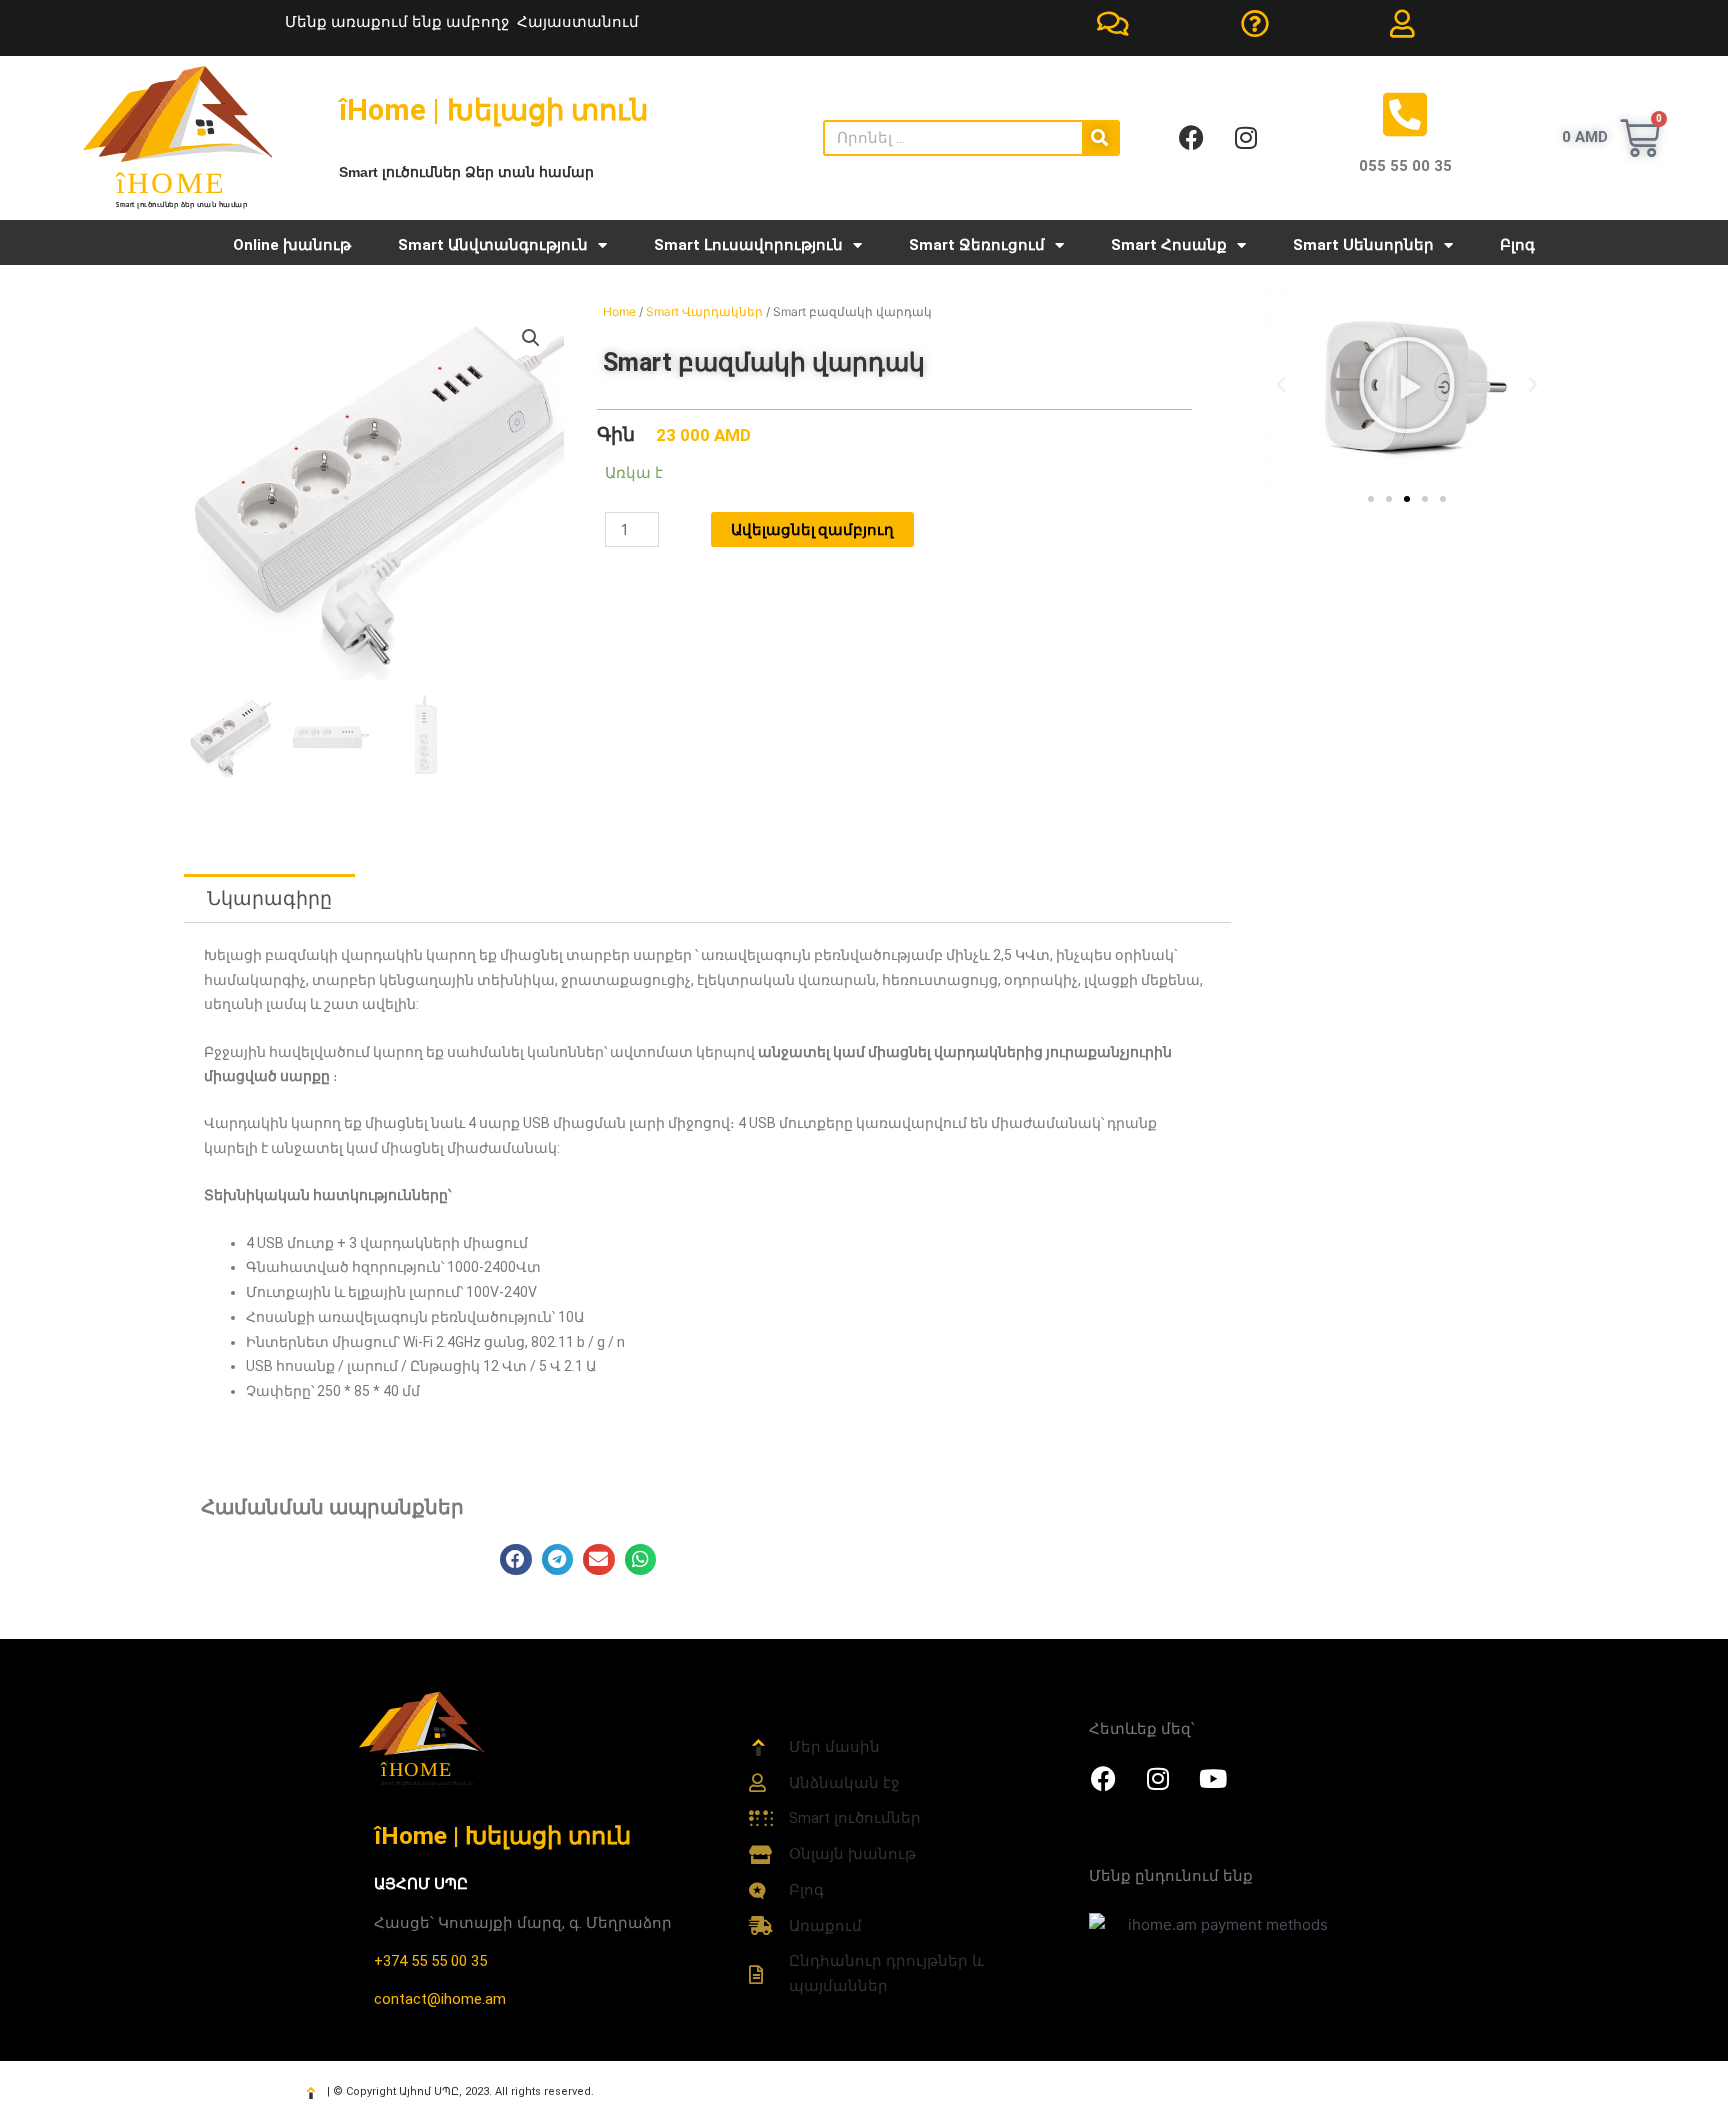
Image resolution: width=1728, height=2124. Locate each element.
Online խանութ (292, 245)
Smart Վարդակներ (704, 311)
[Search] (1100, 138)
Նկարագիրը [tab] (269, 898)
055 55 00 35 (1405, 166)
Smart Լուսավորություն (748, 245)
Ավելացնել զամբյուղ (812, 529)
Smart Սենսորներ (1363, 245)
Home (619, 311)
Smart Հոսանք (1169, 245)
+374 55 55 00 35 (430, 1961)
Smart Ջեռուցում (977, 245)
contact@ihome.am (440, 1999)
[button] (531, 338)
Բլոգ (1517, 245)
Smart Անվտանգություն (493, 245)
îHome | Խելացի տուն (502, 1835)
